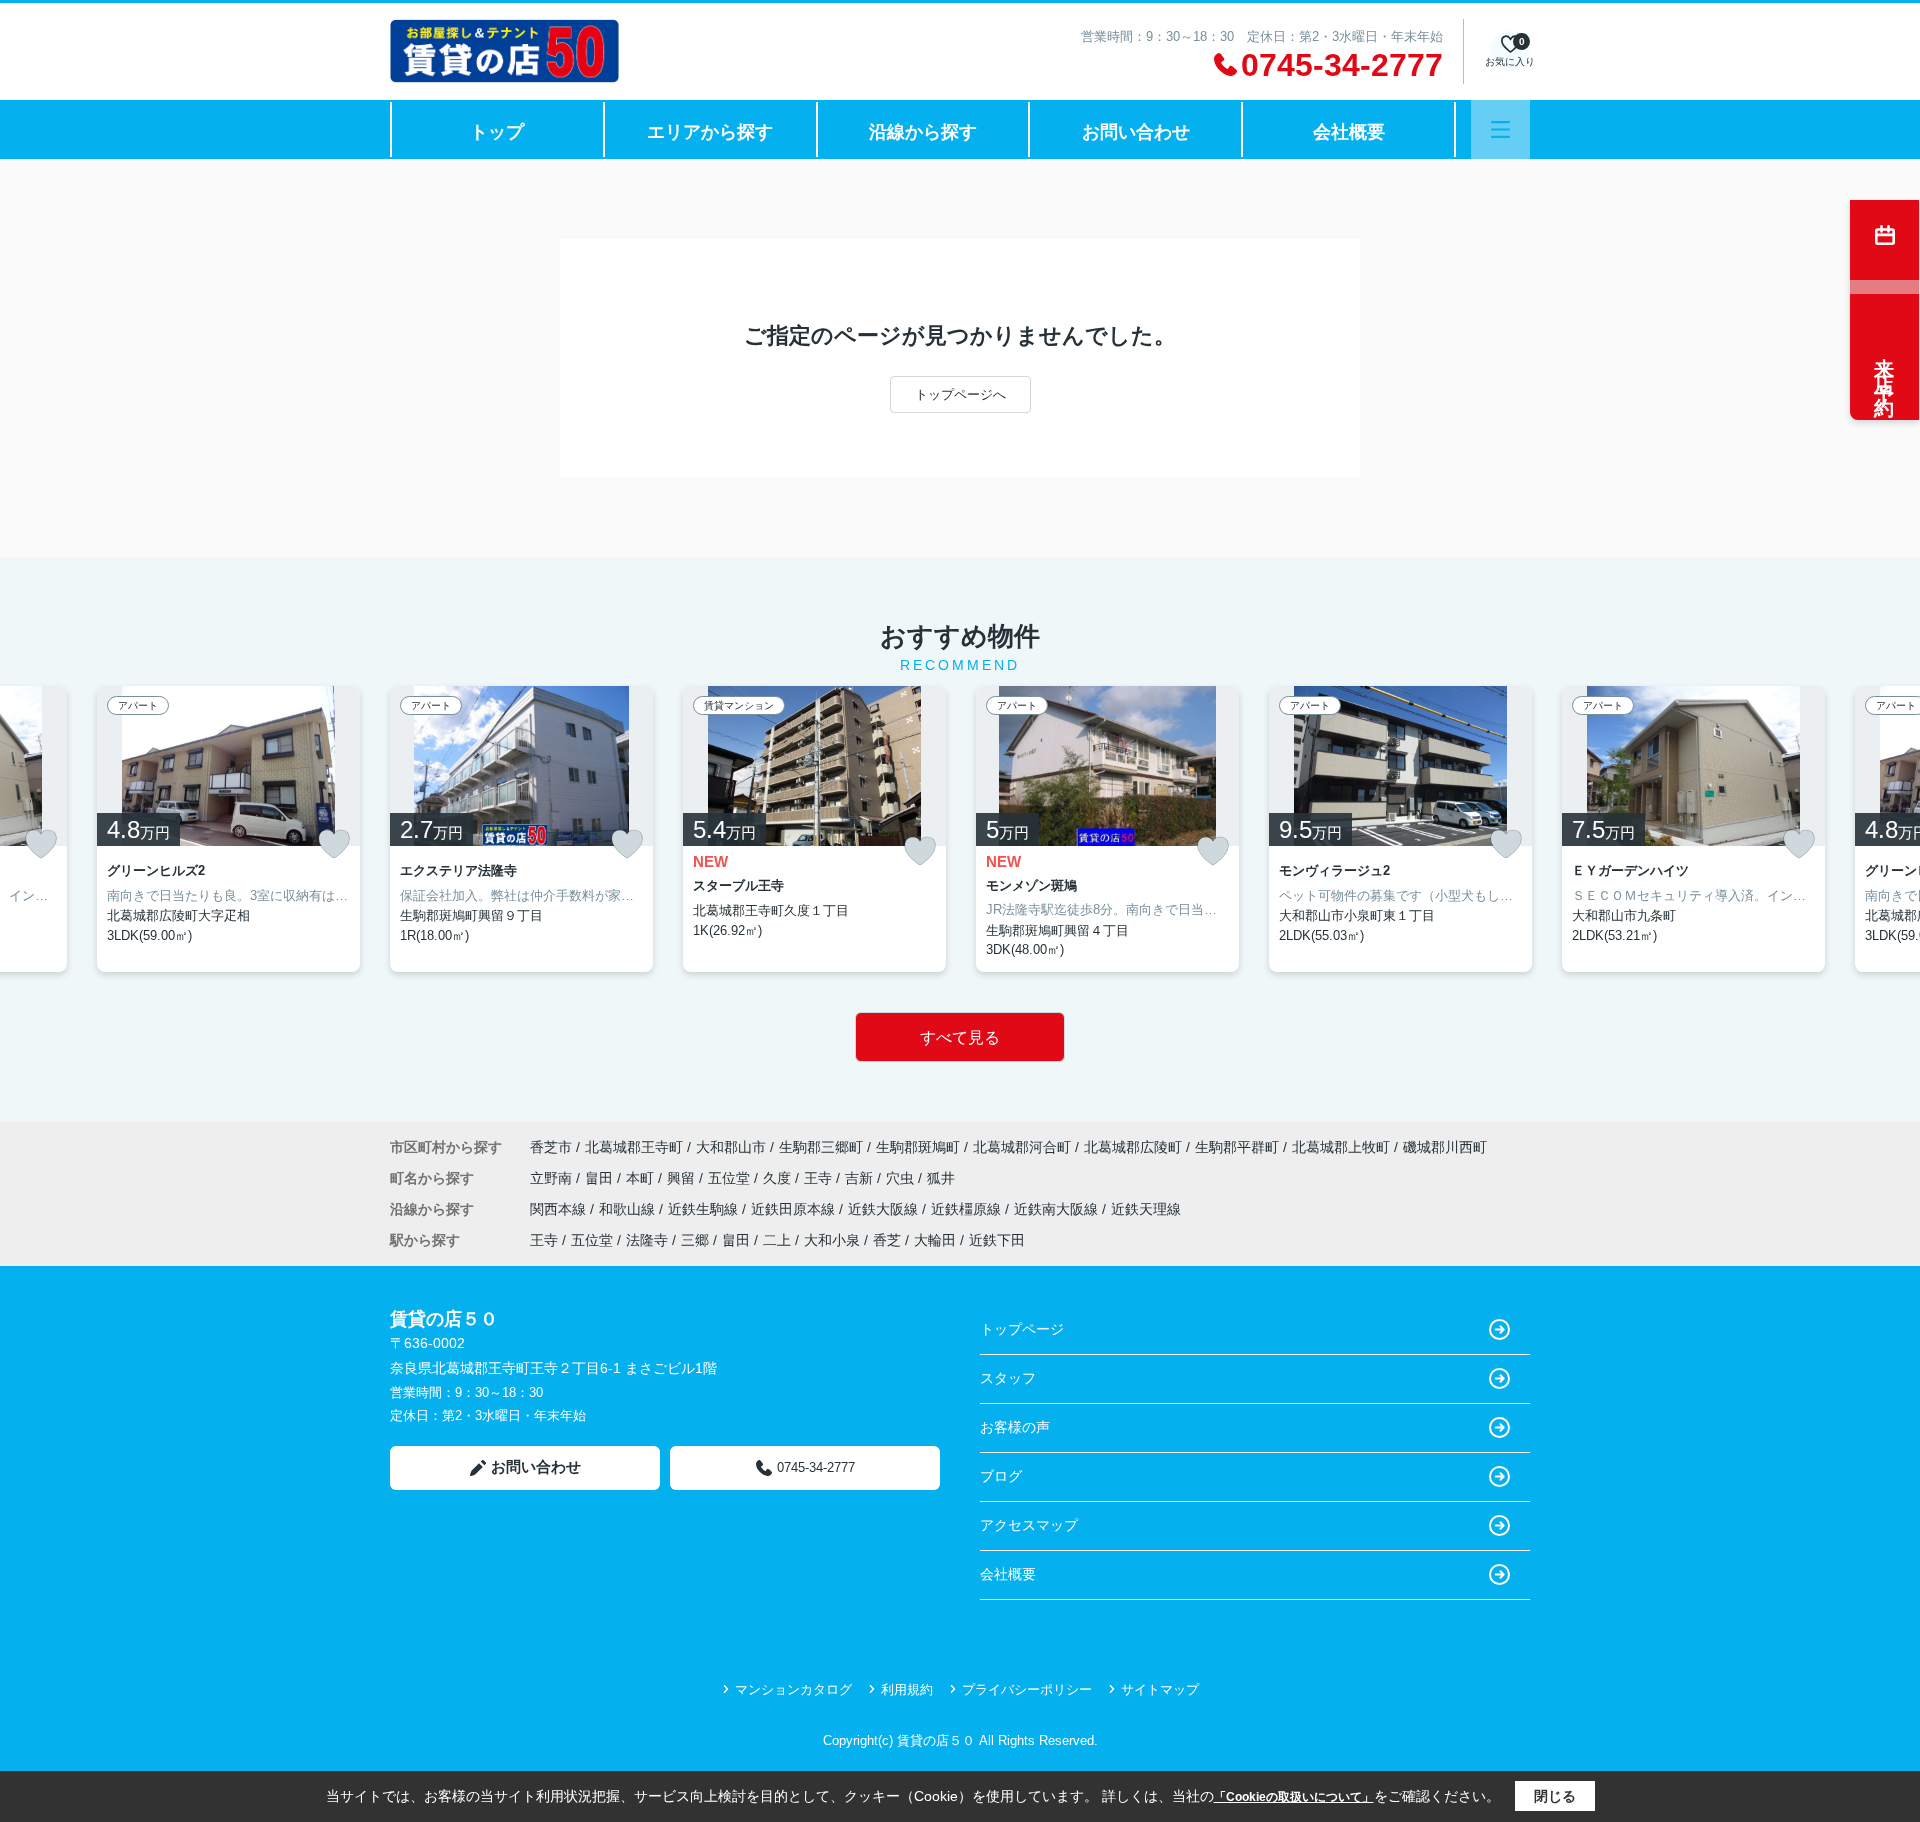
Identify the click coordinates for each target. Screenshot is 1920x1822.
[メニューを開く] (1500, 129)
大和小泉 (832, 1240)
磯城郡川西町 (1445, 1147)
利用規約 (907, 1689)
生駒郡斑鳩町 (918, 1147)
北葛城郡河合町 (1022, 1147)
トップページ (1022, 1329)
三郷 (695, 1240)
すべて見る (960, 1037)
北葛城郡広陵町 (1133, 1147)
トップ (497, 132)
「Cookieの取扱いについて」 (1294, 1797)
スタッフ (1008, 1378)
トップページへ (960, 394)
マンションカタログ (793, 1689)
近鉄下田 (997, 1240)
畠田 (601, 1178)
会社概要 (1349, 132)
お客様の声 (1015, 1427)
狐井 (941, 1178)
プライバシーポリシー (1027, 1689)
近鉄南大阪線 (1058, 1209)
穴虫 (902, 1178)
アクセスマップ (1029, 1525)
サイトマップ (1160, 1689)
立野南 (553, 1178)
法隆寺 (647, 1240)
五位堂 (731, 1178)
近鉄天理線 (1146, 1209)
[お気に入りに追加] (41, 844)
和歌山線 (629, 1209)
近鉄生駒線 (705, 1209)
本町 (642, 1178)
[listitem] (521, 829)
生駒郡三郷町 (821, 1147)
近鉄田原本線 (795, 1209)
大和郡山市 (731, 1147)
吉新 (861, 1178)
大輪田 (935, 1240)
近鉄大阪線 (885, 1209)
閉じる (1555, 1796)
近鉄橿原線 (968, 1209)
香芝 (887, 1240)
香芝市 (551, 1147)
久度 (779, 1178)
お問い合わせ (1136, 132)
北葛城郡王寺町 (634, 1147)
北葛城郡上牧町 (1341, 1147)
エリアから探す (710, 132)
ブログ (1001, 1476)
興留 (683, 1178)
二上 (777, 1240)
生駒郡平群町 (1237, 1147)
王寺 (820, 1178)
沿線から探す (923, 132)
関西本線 (560, 1209)
